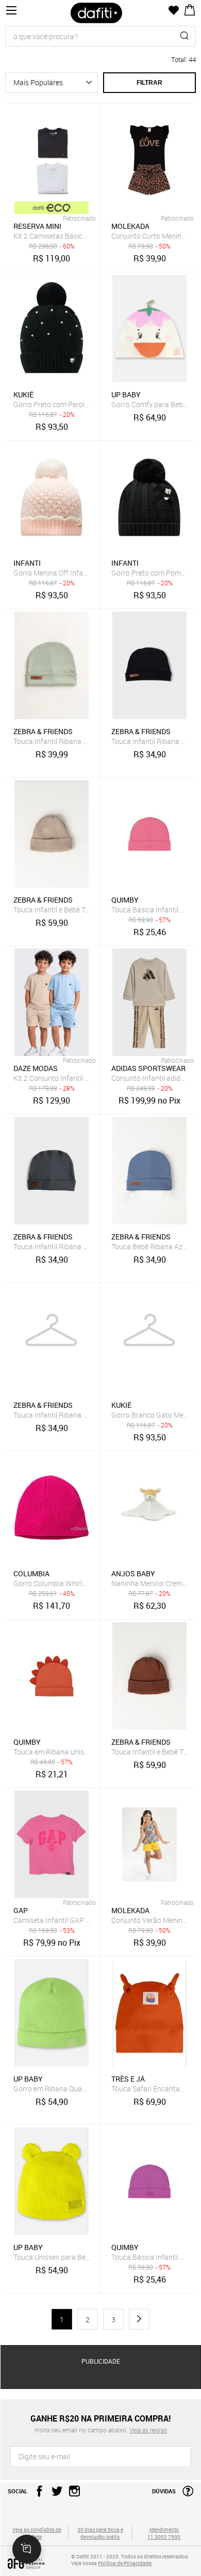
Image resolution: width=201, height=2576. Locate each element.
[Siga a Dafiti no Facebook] (37, 2494)
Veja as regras (148, 2430)
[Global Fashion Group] (37, 2564)
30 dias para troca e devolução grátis (100, 2533)
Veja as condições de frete (37, 2533)
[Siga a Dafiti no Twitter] (54, 2494)
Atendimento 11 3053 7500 (164, 2533)
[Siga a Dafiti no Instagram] (72, 2494)
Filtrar (149, 83)
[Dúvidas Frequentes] (185, 2494)
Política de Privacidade (125, 2563)
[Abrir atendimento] (27, 2549)
